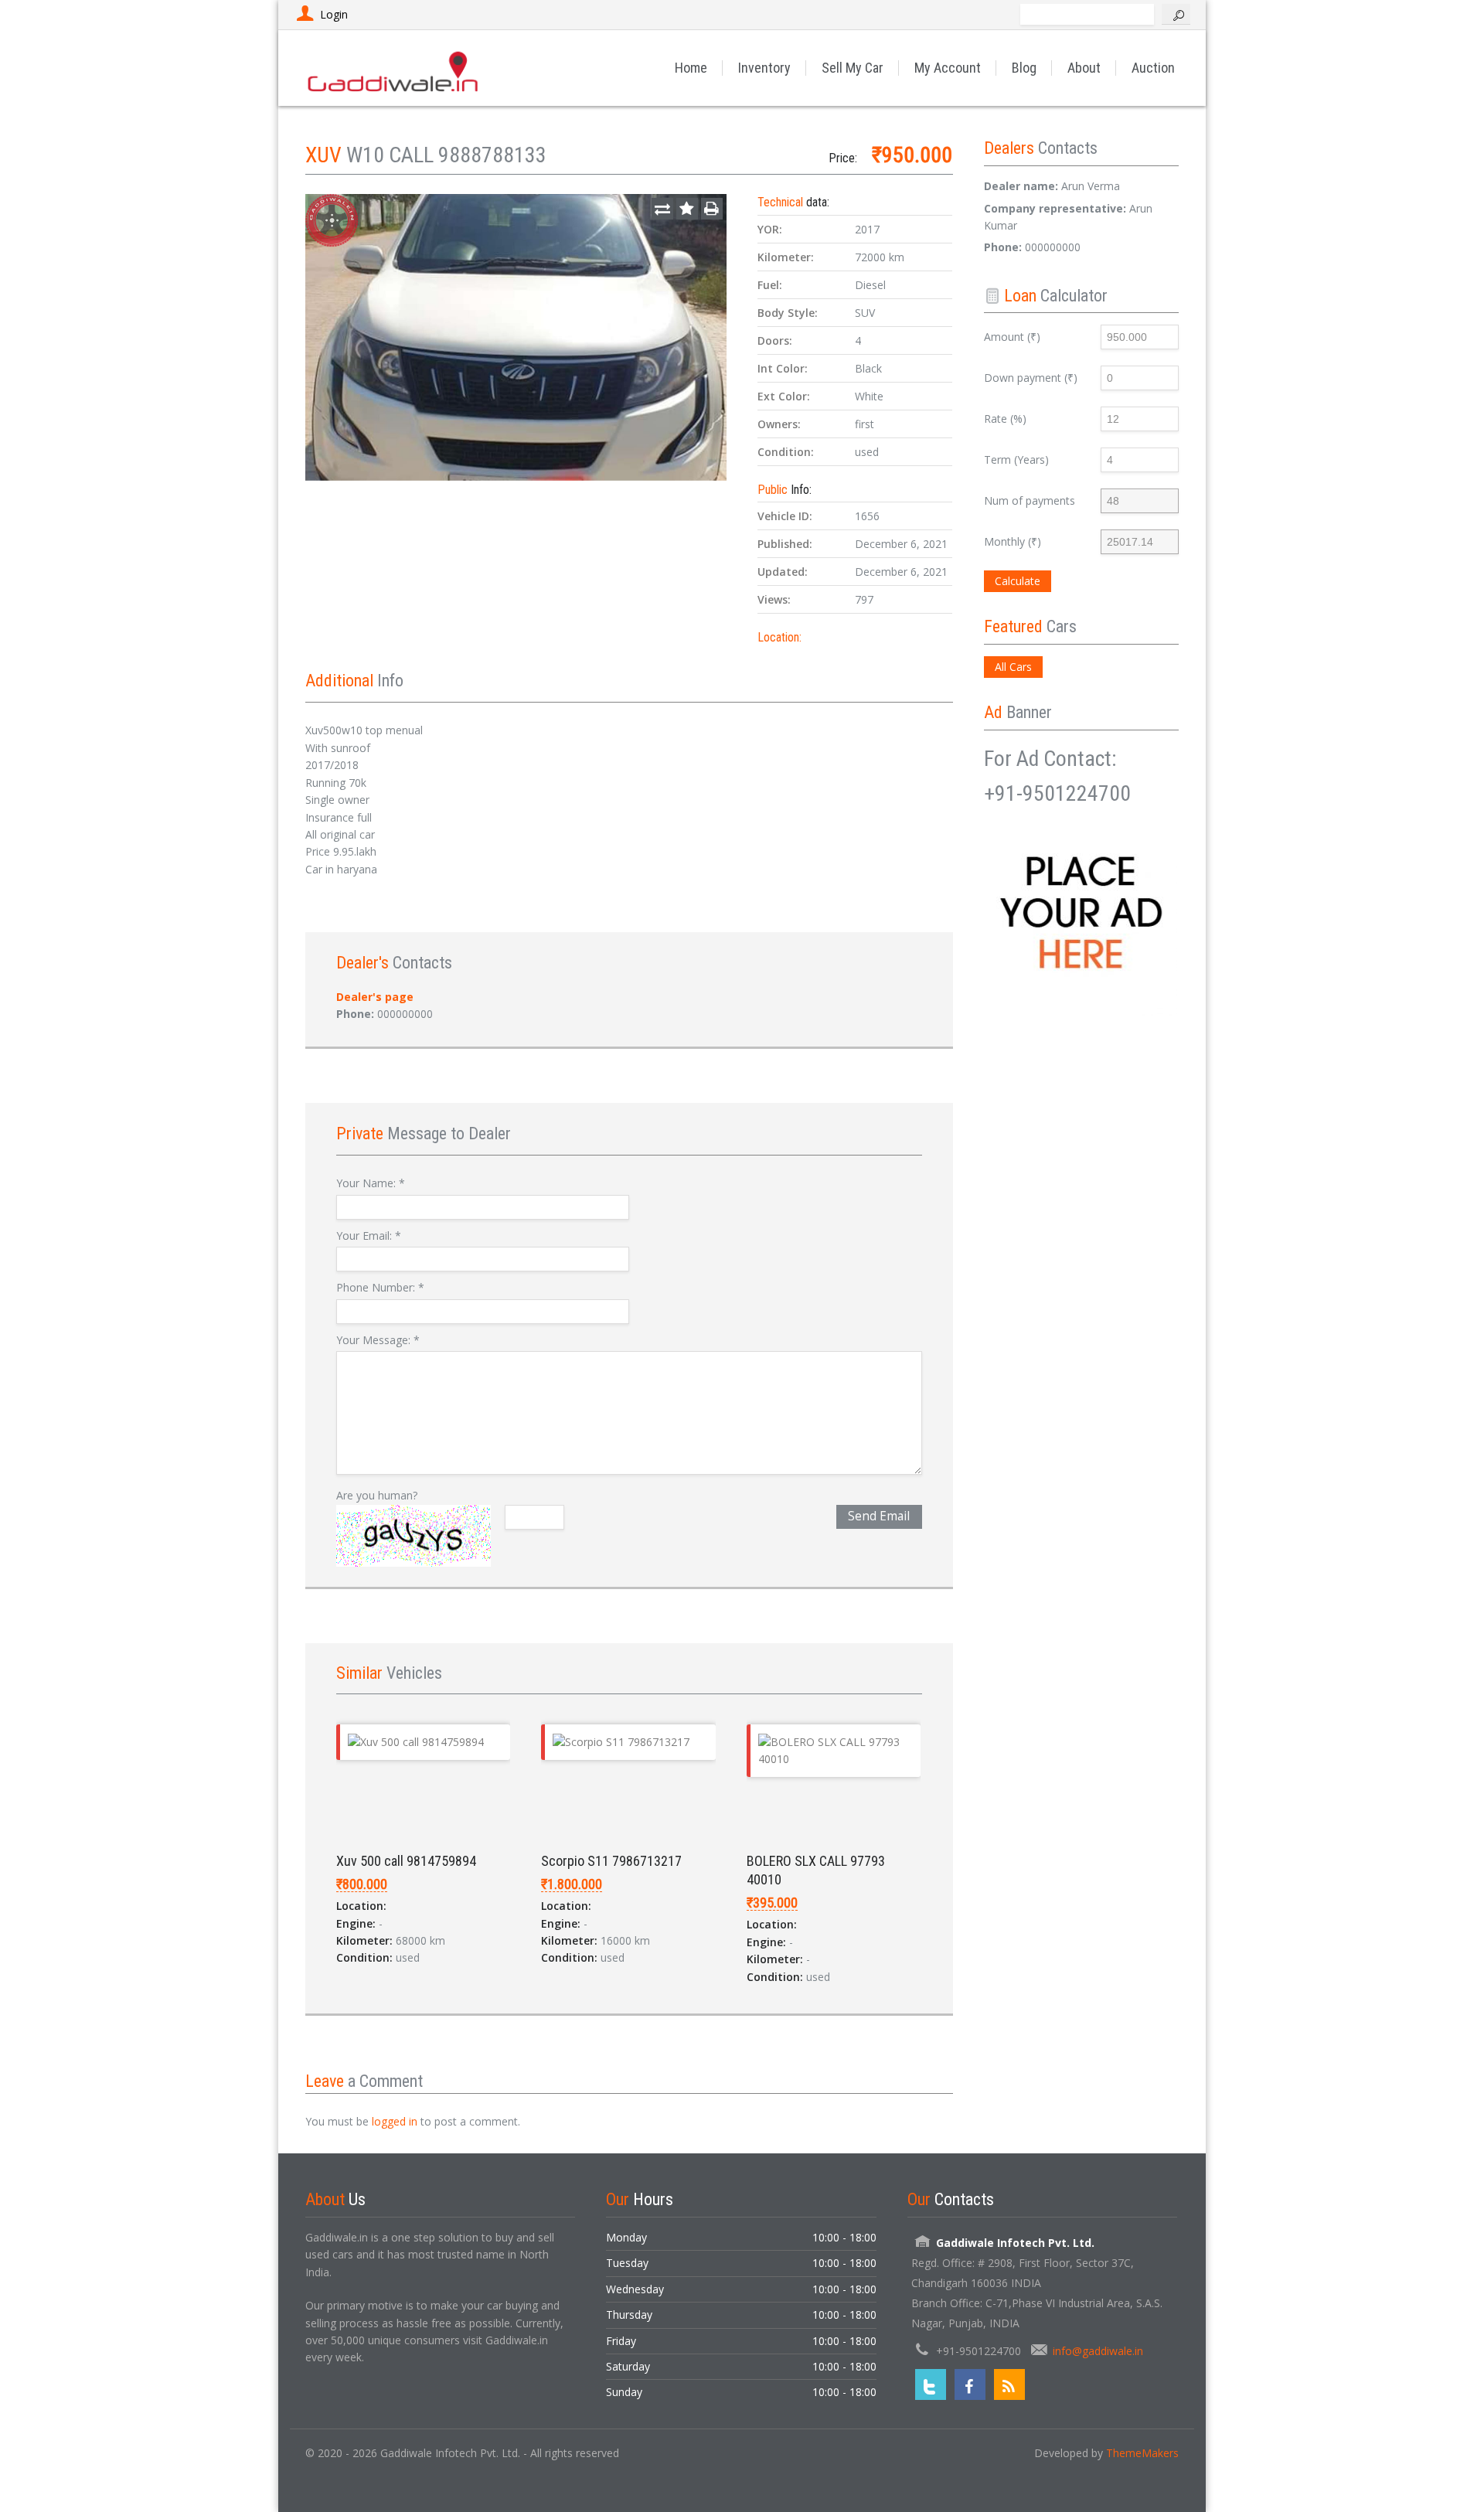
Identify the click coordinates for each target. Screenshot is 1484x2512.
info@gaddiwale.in (1098, 2351)
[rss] (1009, 2384)
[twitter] (931, 2384)
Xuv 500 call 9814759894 (406, 1861)
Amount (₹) (1012, 337)
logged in (395, 2121)
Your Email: (369, 1236)
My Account (948, 68)
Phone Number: (380, 1287)
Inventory (764, 68)
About (1084, 68)
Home (691, 68)
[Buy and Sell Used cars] (394, 68)
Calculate (1018, 581)
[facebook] (970, 2384)
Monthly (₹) (1013, 541)
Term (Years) (1016, 460)
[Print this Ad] (712, 209)
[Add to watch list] (687, 209)
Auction (1153, 68)
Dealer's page (375, 997)
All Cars (1013, 667)
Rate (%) (1005, 419)
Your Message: (378, 1340)
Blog (1024, 68)
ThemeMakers (1142, 2453)
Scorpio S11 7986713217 (611, 1861)
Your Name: (371, 1183)
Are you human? (377, 1495)
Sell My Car (853, 68)
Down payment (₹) (1031, 378)
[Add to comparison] (662, 209)
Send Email (879, 1516)
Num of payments (1030, 500)
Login (334, 14)
